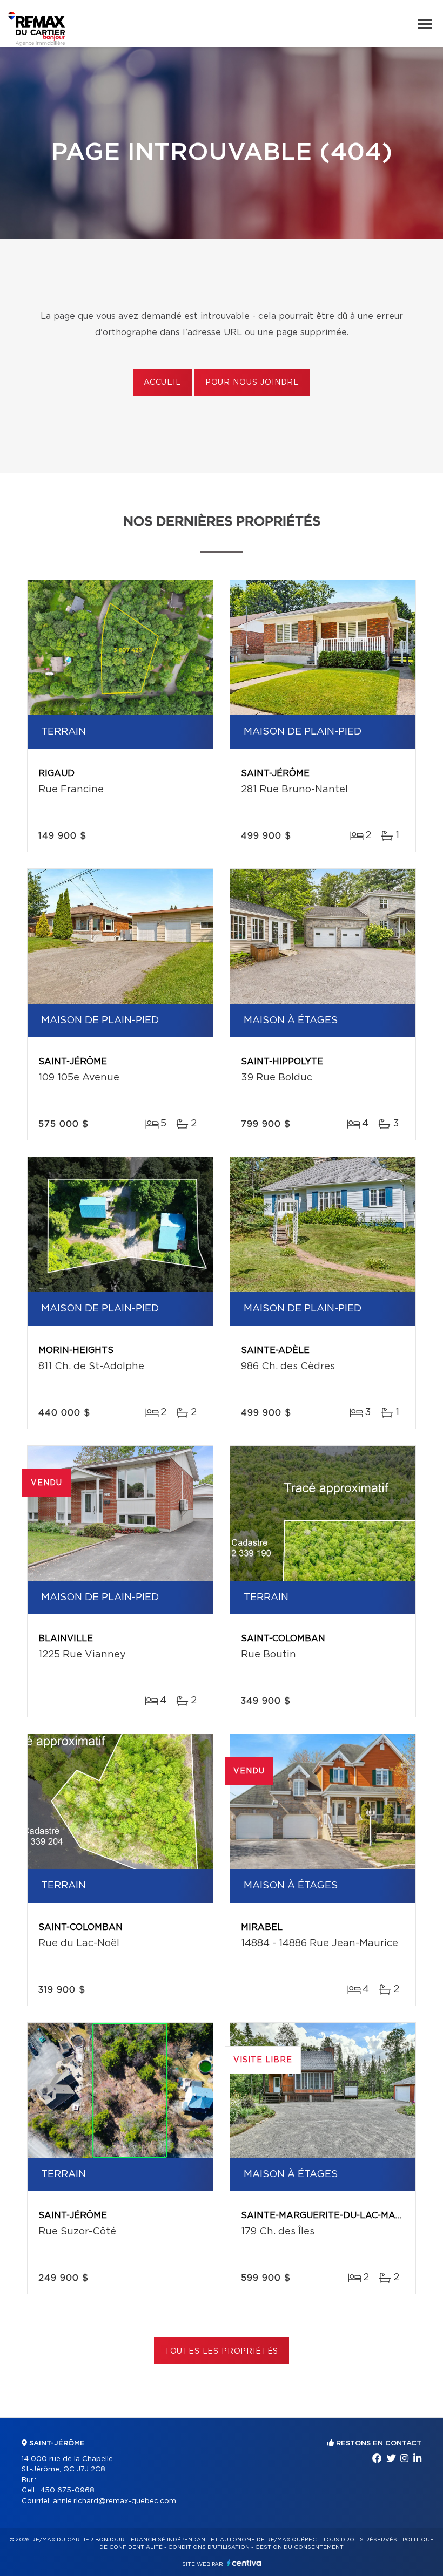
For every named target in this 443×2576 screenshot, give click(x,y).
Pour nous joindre (252, 383)
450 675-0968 (67, 2490)
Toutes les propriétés (222, 2351)
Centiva (244, 2563)
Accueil (162, 383)
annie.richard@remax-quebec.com (115, 2501)
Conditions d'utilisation (209, 2547)
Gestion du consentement (299, 2547)
